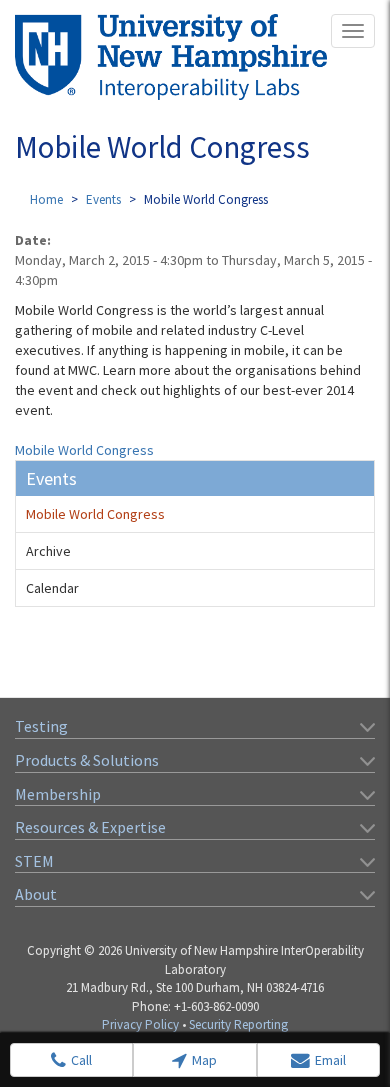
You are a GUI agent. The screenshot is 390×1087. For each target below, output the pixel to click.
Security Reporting (238, 1024)
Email (330, 1060)
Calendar (52, 588)
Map (204, 1060)
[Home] (171, 57)
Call (81, 1060)
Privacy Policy (140, 1024)
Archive (48, 551)
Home (46, 199)
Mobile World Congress (84, 450)
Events (103, 199)
